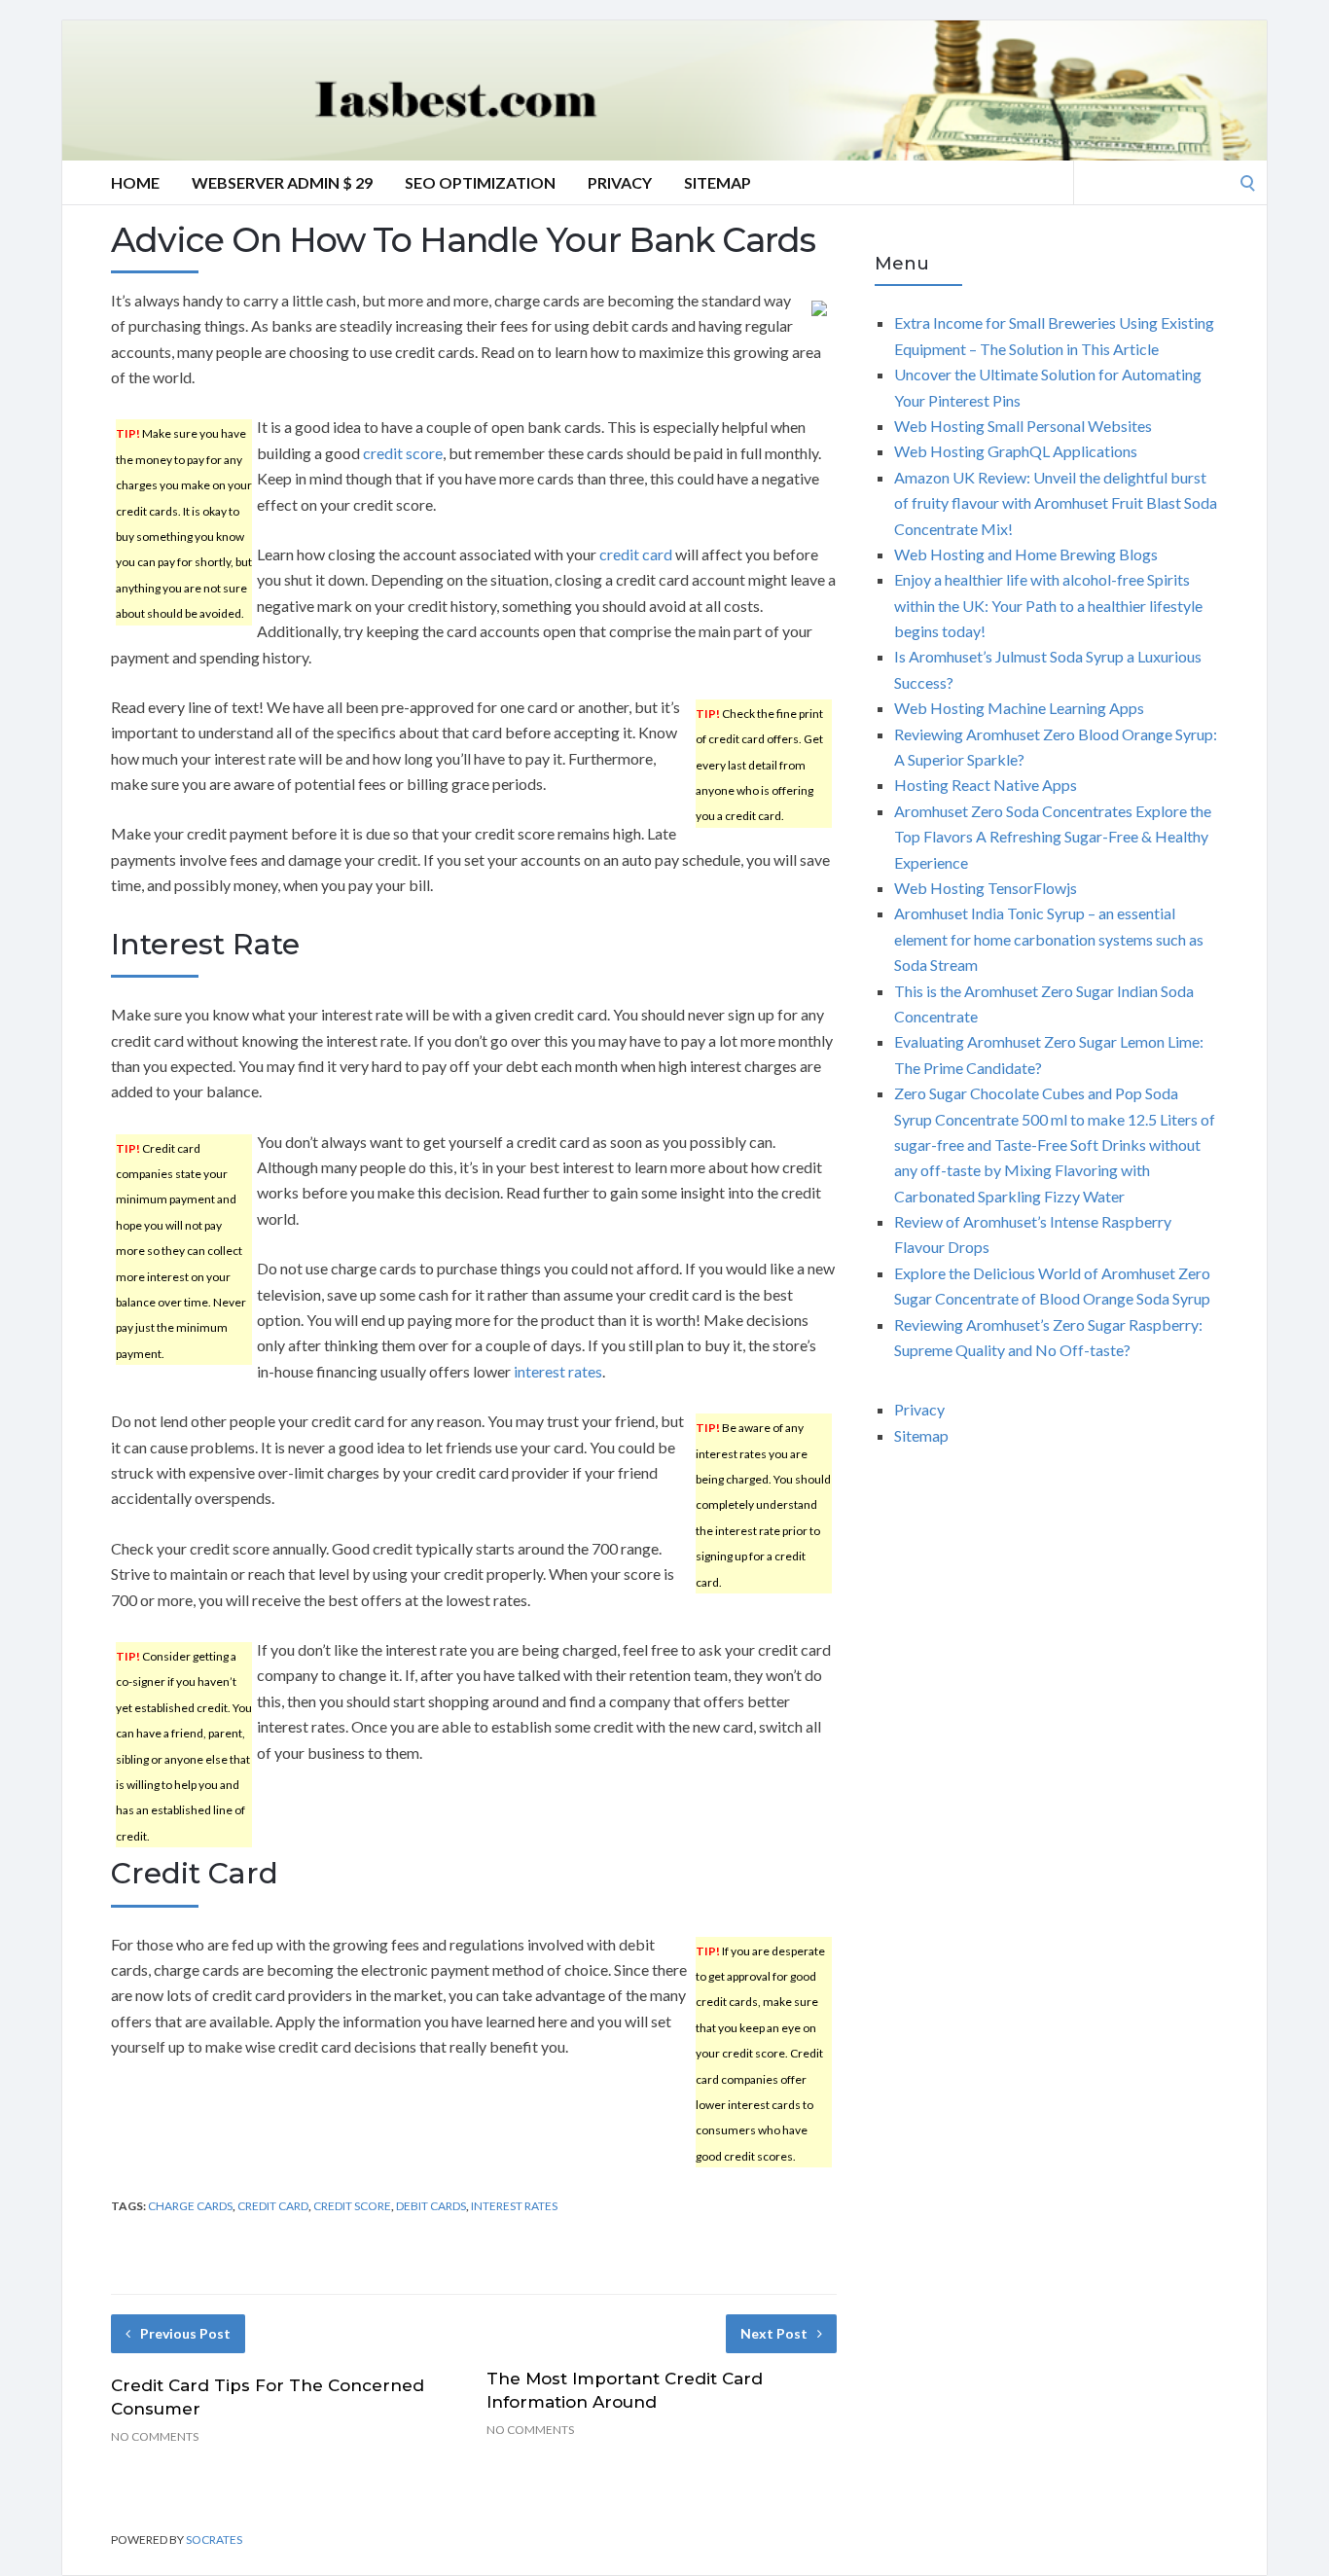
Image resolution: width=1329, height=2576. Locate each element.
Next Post (774, 2333)
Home (135, 182)
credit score (403, 453)
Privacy (620, 182)
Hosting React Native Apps (986, 785)
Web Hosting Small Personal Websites (1023, 426)
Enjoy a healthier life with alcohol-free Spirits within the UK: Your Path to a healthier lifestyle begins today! (1048, 605)
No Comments (155, 2436)
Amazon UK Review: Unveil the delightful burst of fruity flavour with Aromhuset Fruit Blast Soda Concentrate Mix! (1056, 503)
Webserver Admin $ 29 (282, 182)
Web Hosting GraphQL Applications (1016, 451)
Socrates (214, 2540)
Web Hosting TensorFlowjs (986, 888)
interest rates (558, 1371)
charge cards (190, 2206)
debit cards (431, 2206)
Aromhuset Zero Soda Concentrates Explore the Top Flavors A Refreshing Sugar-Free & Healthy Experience (1053, 837)
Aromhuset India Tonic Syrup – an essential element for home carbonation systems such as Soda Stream (1049, 939)
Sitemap (718, 182)
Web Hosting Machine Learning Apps (1019, 708)
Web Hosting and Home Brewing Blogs (1026, 554)
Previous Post (185, 2333)
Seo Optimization (480, 182)
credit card (636, 554)
